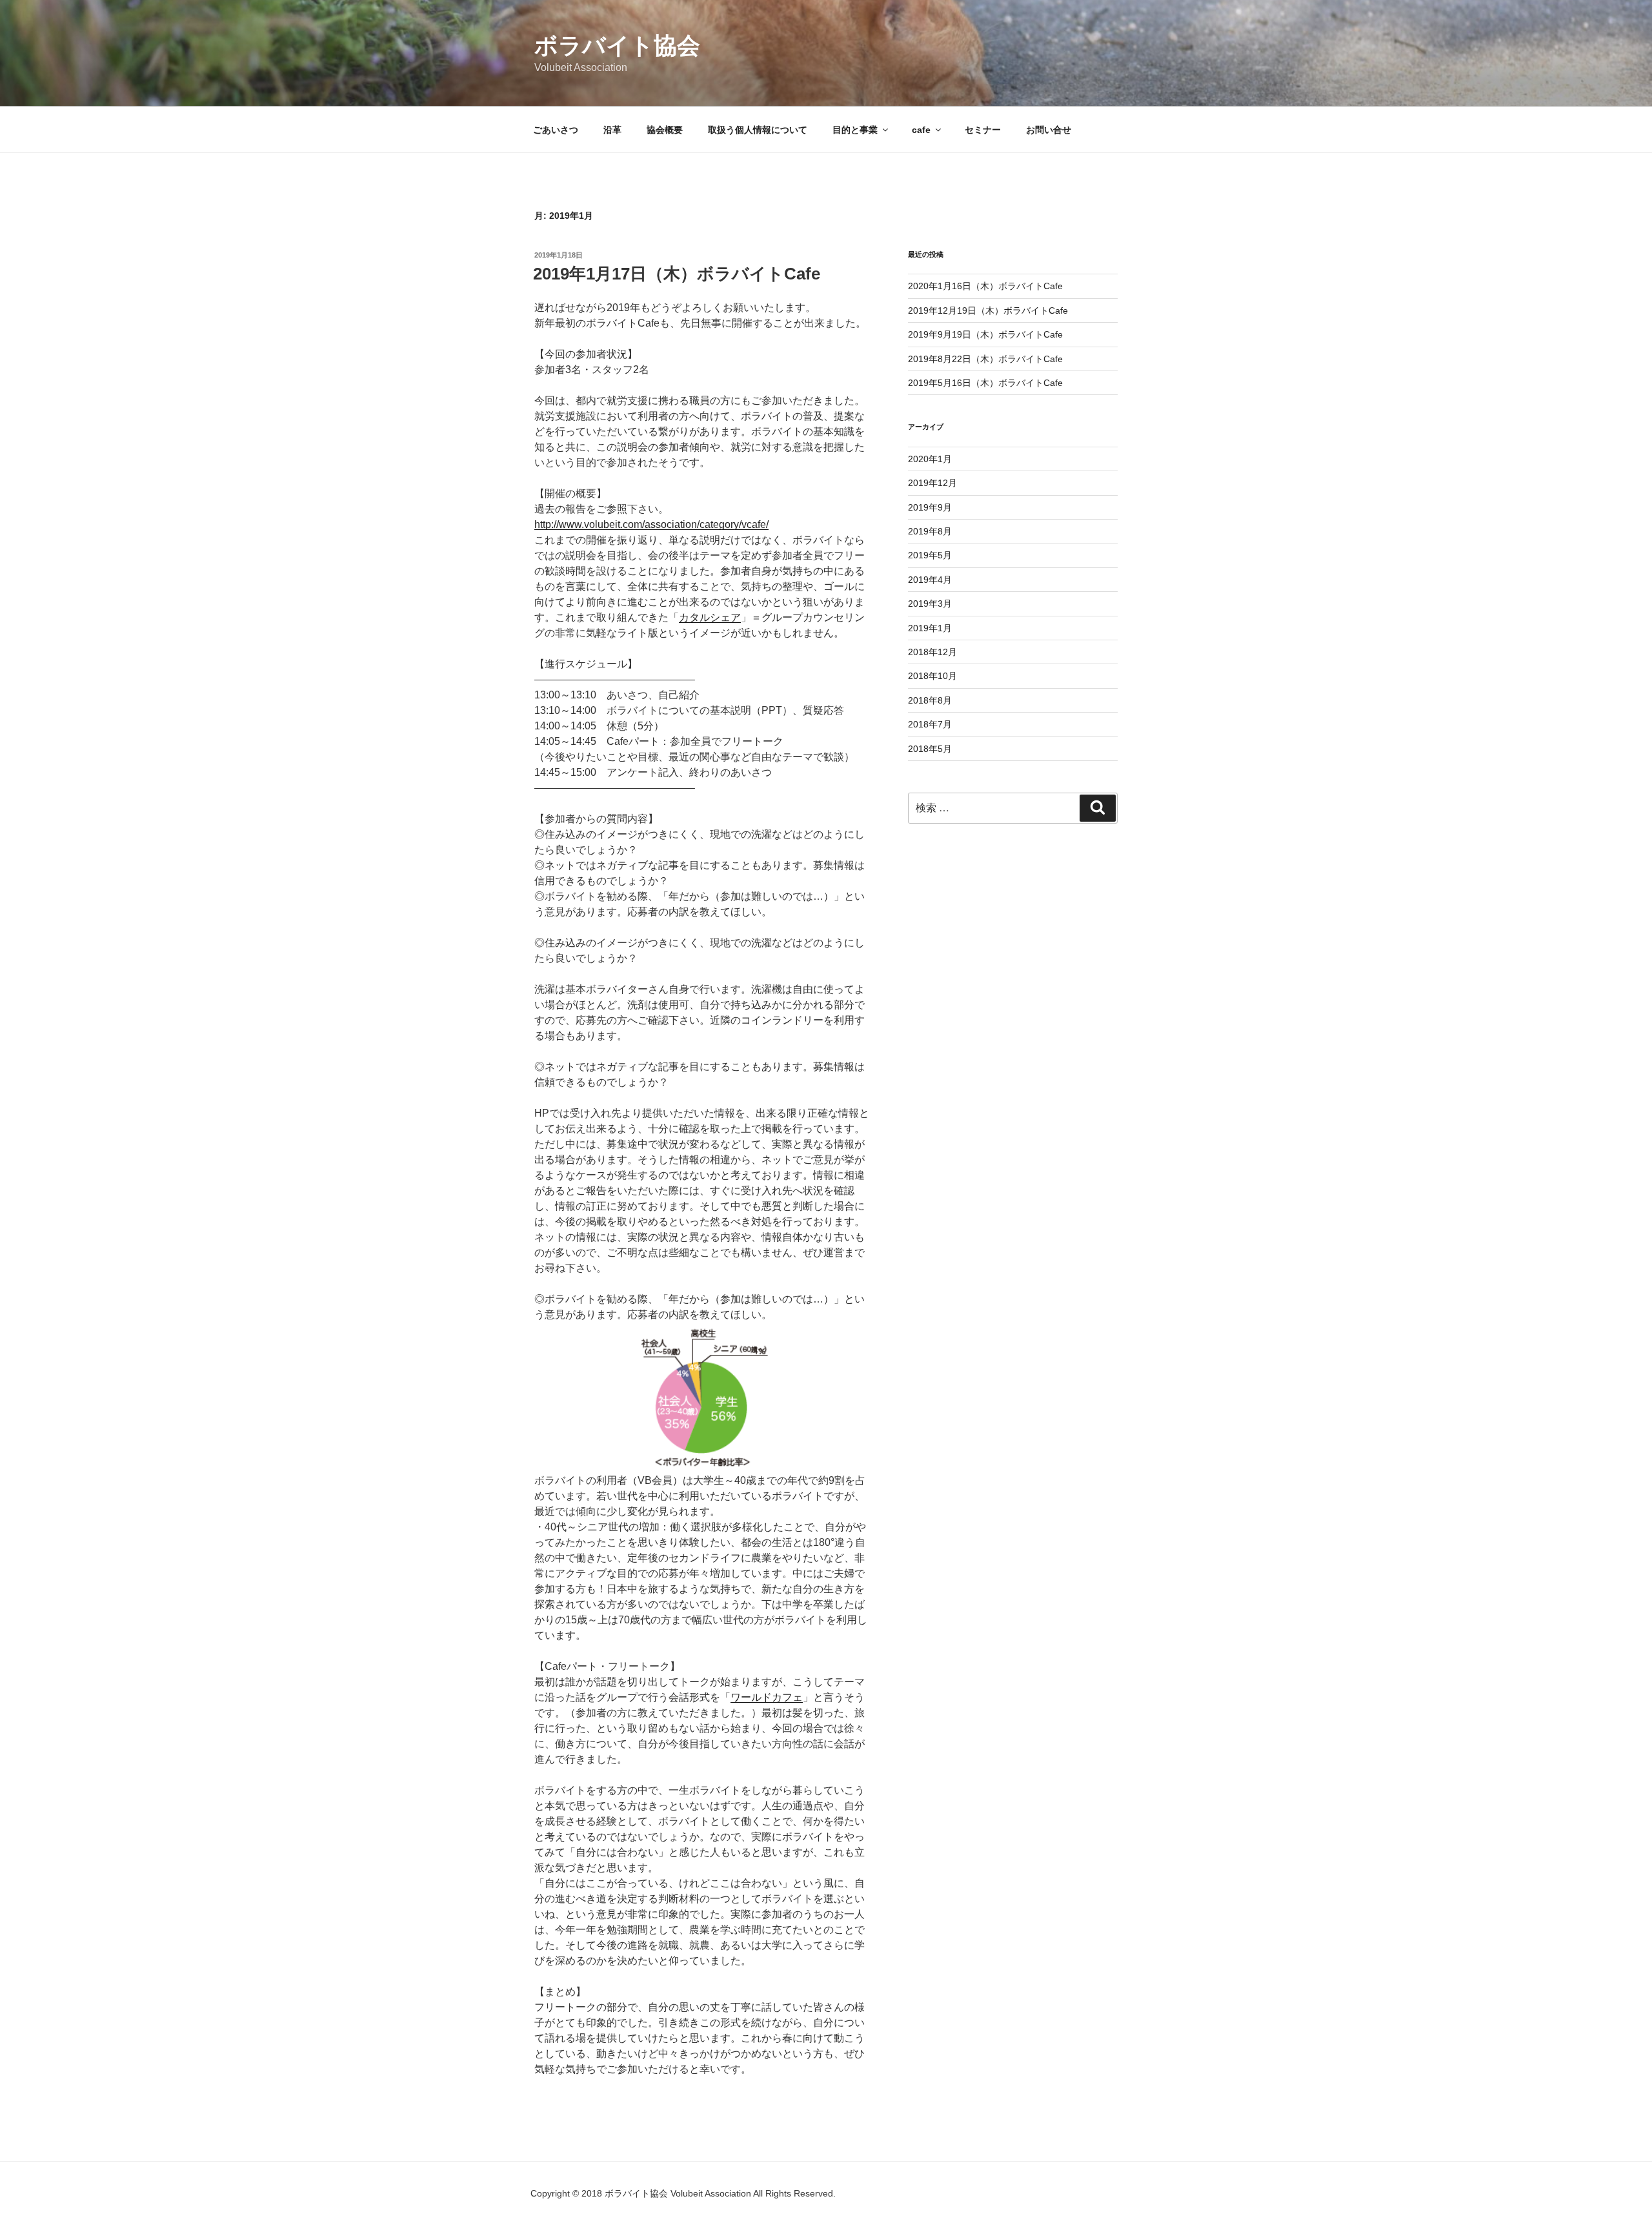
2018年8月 (930, 700)
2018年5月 (930, 749)
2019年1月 (930, 628)
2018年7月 (930, 724)
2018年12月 (932, 652)
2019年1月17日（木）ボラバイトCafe (677, 274)
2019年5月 (930, 555)
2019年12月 (932, 483)
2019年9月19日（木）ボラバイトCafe (985, 334)
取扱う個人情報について (758, 130)
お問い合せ (1049, 130)
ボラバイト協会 (617, 46)
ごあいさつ (556, 130)
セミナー (983, 130)
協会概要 (665, 130)
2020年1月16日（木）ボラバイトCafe (985, 286)
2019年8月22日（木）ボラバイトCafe (985, 359)
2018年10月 (932, 676)
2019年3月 (930, 604)
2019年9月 (930, 507)
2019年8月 (930, 531)
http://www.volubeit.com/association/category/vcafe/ (651, 524)
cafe (921, 130)
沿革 (612, 130)
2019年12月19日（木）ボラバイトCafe (988, 310)
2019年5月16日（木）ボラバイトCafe (985, 383)
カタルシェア (710, 617)
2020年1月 (930, 459)
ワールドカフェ (767, 1697)
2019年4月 (930, 580)
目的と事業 (855, 130)
